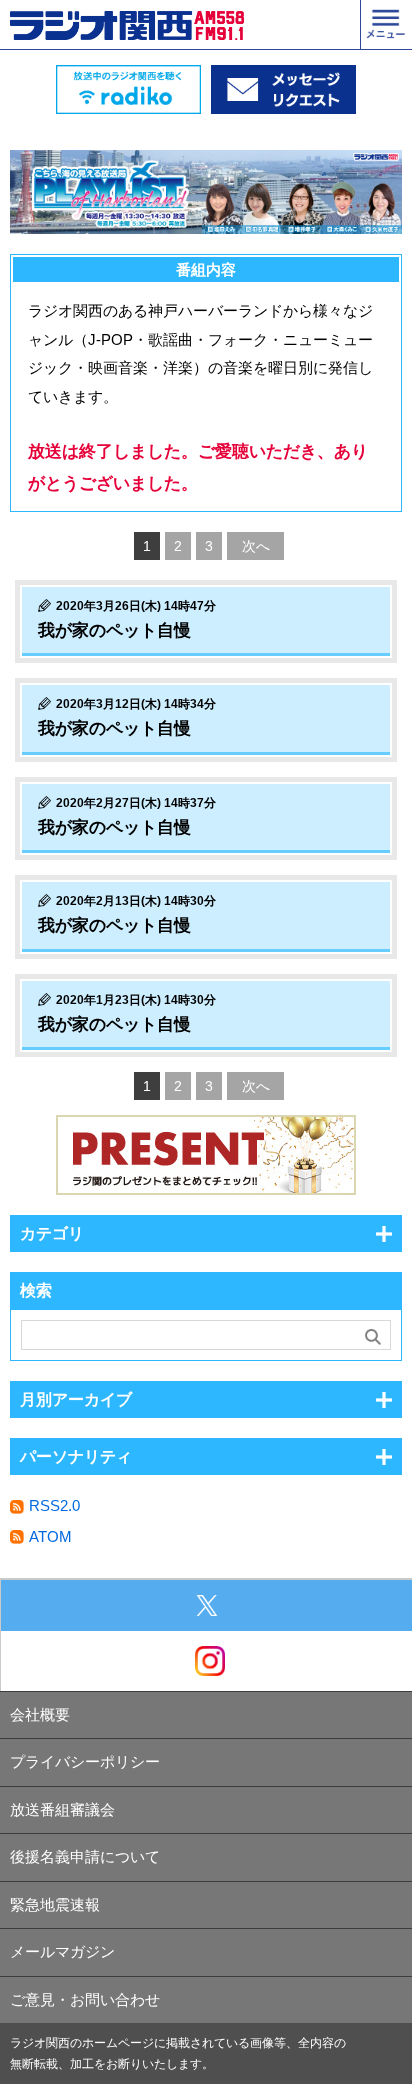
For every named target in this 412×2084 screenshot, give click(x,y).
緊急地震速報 (55, 1904)
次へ (256, 546)
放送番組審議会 (62, 1809)
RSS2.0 (54, 1505)
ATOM (50, 1536)
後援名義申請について (85, 1856)
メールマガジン (62, 1951)
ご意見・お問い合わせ (85, 1999)
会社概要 (40, 1714)
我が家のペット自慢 (114, 630)
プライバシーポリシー (85, 1761)
